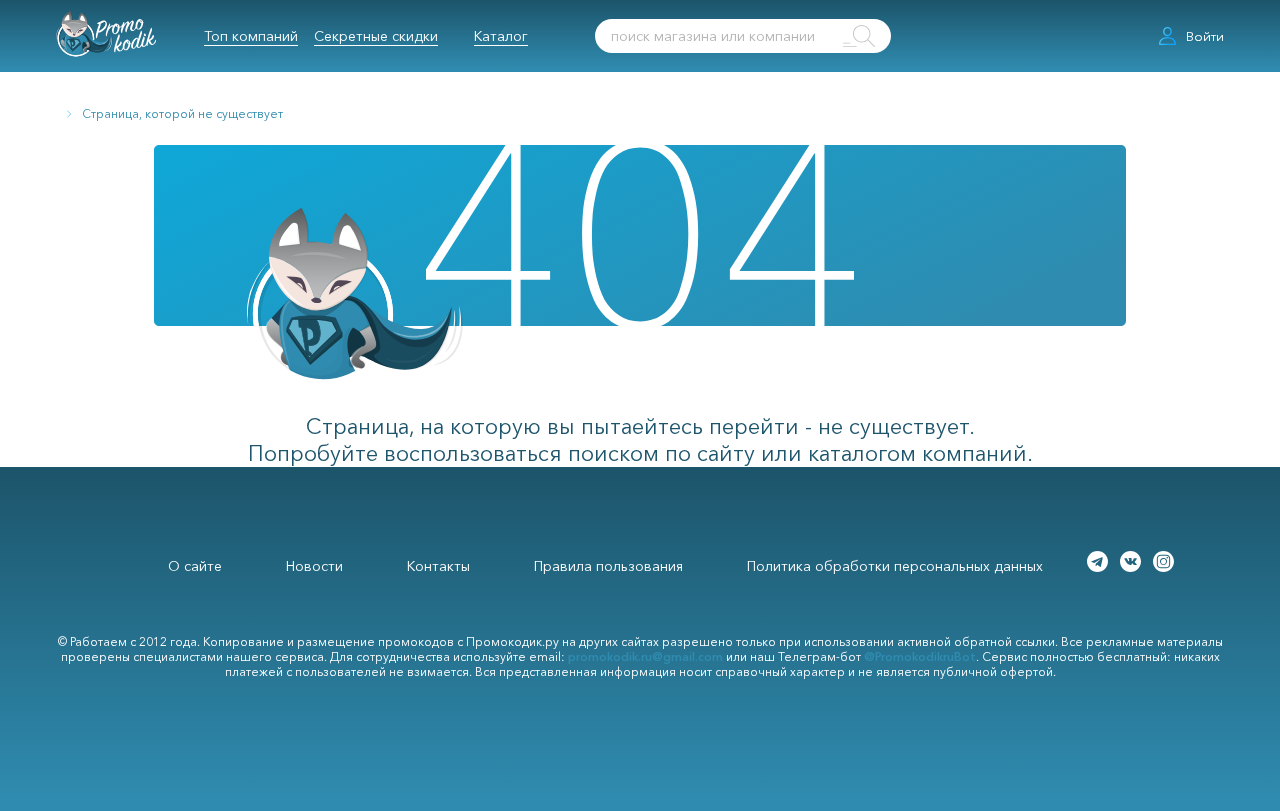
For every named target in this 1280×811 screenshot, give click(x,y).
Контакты (438, 566)
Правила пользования (608, 566)
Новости (314, 566)
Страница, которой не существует (182, 113)
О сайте (195, 566)
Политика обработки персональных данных (895, 566)
